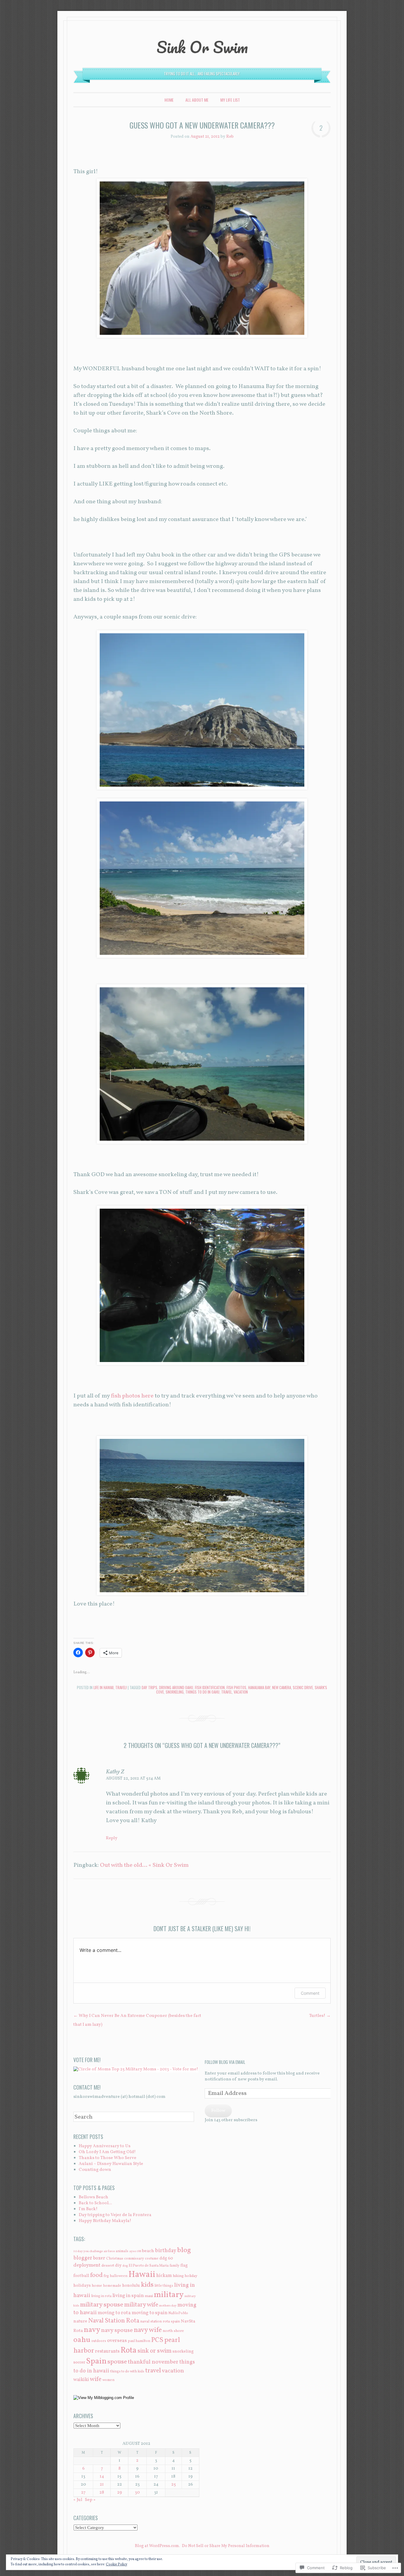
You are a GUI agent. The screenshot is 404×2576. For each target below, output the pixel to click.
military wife (141, 2305)
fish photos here (132, 1396)
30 (137, 2493)
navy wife (148, 2330)
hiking (178, 2276)
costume (152, 2258)
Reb (230, 137)
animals (122, 2251)
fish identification (210, 1687)
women (108, 2380)
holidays (82, 2286)
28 (102, 2493)
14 (102, 2477)
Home (169, 100)
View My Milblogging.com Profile (106, 2398)
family (174, 2266)
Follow (218, 2111)
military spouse (102, 2305)
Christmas (115, 2258)
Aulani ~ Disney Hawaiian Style (111, 2164)
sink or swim (155, 2351)
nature (80, 2321)
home (97, 2286)
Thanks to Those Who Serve (108, 2158)
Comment (310, 1993)
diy (118, 2265)
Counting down (95, 2170)
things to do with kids (127, 2371)
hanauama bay (259, 1687)
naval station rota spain (160, 2321)
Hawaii (142, 2275)
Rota (129, 2351)
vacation (241, 1692)
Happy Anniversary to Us (105, 2146)
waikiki (81, 2380)
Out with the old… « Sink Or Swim (144, 1865)
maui (149, 2296)
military (169, 2295)
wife (96, 2379)
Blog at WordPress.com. (157, 2546)
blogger (83, 2258)
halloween (119, 2276)
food (96, 2275)
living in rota (101, 2296)
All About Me (197, 100)
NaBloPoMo (178, 2313)
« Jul (78, 2500)
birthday (166, 2251)
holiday (191, 2276)
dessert (108, 2266)
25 (173, 2485)
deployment (87, 2265)
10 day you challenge (88, 2251)
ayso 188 (135, 2251)
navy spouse (117, 2330)
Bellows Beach (93, 2197)
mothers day (168, 2306)
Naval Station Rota (114, 2321)
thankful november (153, 2362)
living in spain (128, 2296)
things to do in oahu (202, 1692)
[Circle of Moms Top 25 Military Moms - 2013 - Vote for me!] (136, 2069)
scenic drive (303, 1687)
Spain (96, 2361)
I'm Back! (88, 2209)
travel (227, 1692)
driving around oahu (176, 1687)
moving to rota (114, 2313)
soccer (79, 2362)
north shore (173, 2331)
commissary (134, 2258)
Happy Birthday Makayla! (105, 2221)
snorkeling (175, 1692)
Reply (112, 1838)
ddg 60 (166, 2258)
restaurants (107, 2351)
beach (148, 2251)
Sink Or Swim (202, 47)
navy (92, 2330)
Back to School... (95, 2203)
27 (83, 2493)
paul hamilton (139, 2341)
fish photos (236, 1687)
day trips (150, 1687)
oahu (82, 2340)
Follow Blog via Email (225, 2062)
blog (184, 2250)
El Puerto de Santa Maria (149, 2266)
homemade (112, 2286)
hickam (164, 2276)
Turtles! (320, 2016)
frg (106, 2276)
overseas (117, 2341)
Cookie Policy (117, 2564)
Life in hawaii (104, 1687)
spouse (117, 2362)
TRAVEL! (121, 1687)
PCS (157, 2340)
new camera (282, 1687)
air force (109, 2251)
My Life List (230, 100)
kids (147, 2285)
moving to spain (150, 2313)
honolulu (131, 2286)
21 (102, 2485)
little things (164, 2286)
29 (119, 2493)
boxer (99, 2258)
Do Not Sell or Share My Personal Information (226, 2546)
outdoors (99, 2341)
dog (125, 2266)
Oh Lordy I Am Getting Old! (107, 2152)
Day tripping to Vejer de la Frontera (115, 2215)
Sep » (90, 2500)
